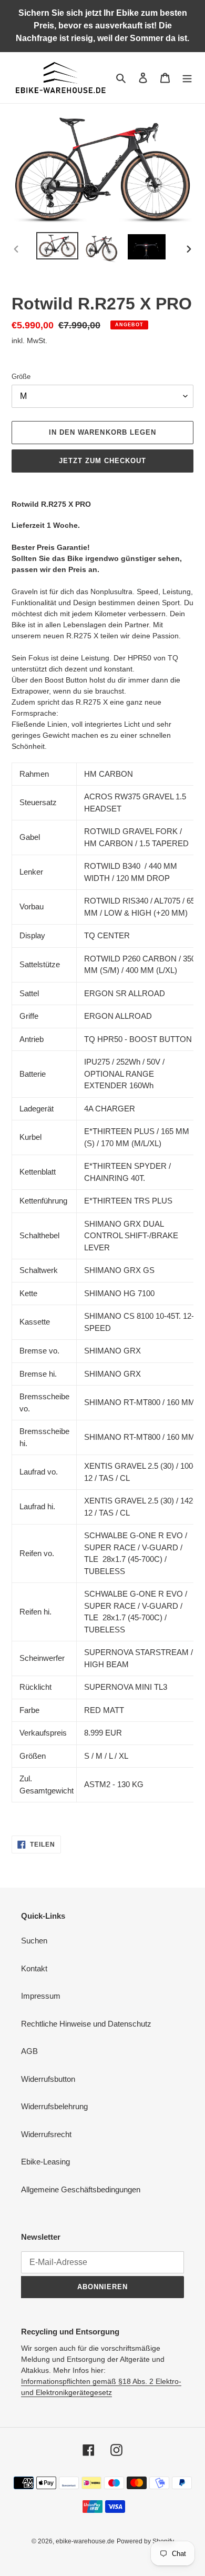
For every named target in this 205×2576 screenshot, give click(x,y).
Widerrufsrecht (46, 2134)
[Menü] (187, 78)
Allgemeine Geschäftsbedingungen (81, 2189)
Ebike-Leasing (45, 2162)
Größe (21, 377)
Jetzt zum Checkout (103, 461)
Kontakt (34, 1968)
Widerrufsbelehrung (54, 2106)
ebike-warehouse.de (85, 2541)
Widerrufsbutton (48, 2079)
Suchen (34, 1941)
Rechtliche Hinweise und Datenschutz (86, 2024)
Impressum (41, 1996)
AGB (29, 2051)
